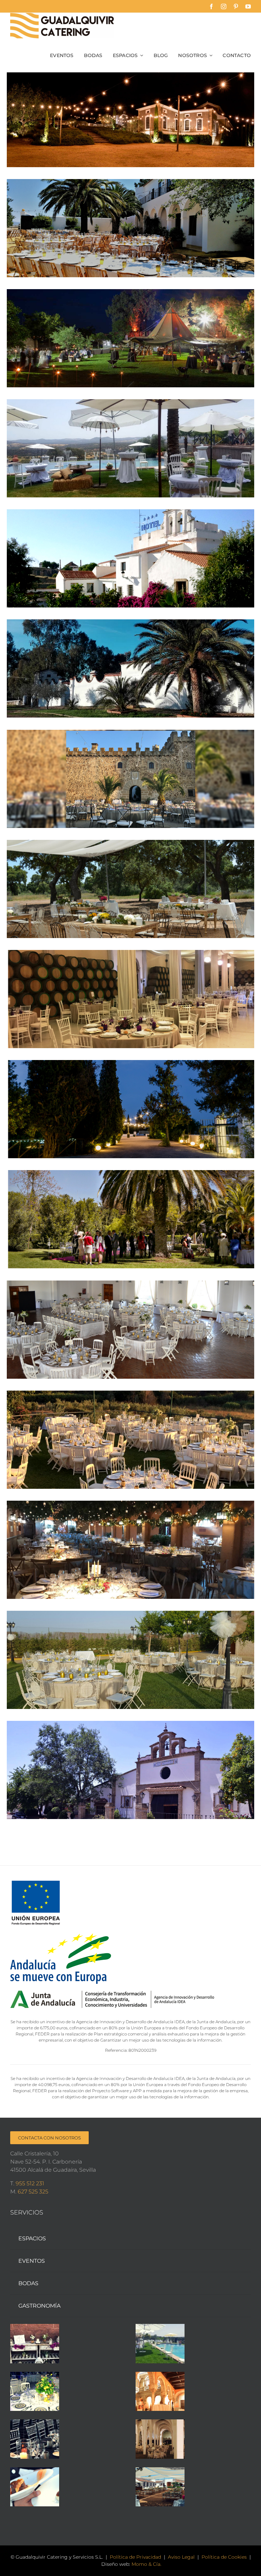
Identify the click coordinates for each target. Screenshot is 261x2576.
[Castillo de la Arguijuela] (130, 779)
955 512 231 (30, 2183)
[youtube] (248, 6)
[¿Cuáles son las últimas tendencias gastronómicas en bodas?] (35, 2439)
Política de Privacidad (135, 2557)
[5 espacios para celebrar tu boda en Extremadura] (160, 2487)
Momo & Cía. (146, 2564)
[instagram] (224, 6)
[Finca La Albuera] (130, 1550)
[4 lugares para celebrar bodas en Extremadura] (160, 2344)
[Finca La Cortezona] (130, 1770)
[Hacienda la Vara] (130, 1219)
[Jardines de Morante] (130, 1109)
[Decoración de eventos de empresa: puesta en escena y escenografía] (35, 2392)
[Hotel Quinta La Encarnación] (130, 338)
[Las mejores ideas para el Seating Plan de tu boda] (35, 2344)
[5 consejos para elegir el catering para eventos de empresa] (35, 2487)
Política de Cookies (224, 2557)
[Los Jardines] (130, 1660)
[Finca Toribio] (130, 1440)
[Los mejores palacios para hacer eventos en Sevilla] (160, 2392)
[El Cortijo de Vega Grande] (130, 228)
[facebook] (211, 6)
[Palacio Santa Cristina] (130, 118)
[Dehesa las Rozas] (130, 889)
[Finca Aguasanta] (130, 448)
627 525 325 (33, 2192)
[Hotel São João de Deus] (130, 558)
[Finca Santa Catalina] (130, 668)
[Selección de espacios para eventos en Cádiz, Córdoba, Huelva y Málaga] (160, 2439)
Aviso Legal (181, 2557)
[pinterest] (236, 6)
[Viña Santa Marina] (130, 1330)
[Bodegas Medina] (130, 999)
